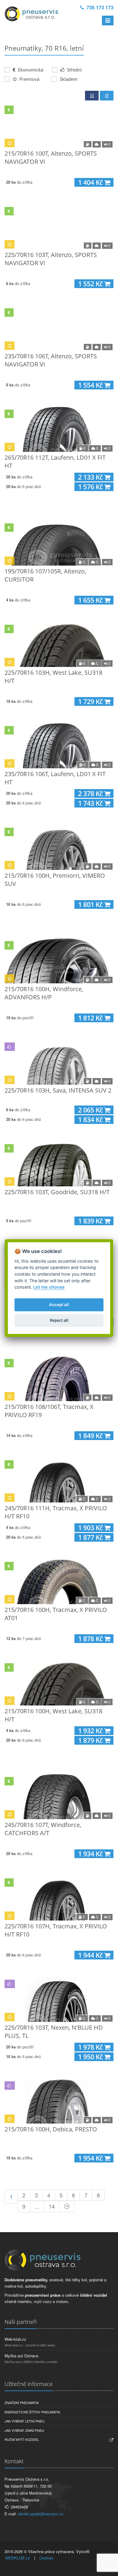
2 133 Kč (91, 477)
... (37, 2206)
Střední (74, 70)
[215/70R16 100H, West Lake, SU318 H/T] (59, 1683)
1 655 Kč (91, 600)
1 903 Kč (91, 1528)
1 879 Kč (91, 1740)
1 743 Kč (91, 803)
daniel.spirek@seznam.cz (41, 2514)
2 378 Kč (91, 793)
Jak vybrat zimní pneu (24, 2430)
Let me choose (49, 1287)
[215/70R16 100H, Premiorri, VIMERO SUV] (59, 847)
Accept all (59, 1305)
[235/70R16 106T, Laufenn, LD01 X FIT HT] (59, 746)
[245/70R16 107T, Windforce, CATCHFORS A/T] (59, 1797)
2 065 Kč (91, 1110)
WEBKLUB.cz (18, 2558)
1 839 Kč (91, 1221)
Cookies (46, 2558)
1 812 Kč (91, 1018)
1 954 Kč (91, 2158)
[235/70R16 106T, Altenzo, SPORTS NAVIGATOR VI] (59, 328)
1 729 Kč (91, 701)
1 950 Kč (91, 2057)
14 (52, 2206)
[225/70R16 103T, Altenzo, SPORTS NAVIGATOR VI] (59, 227)
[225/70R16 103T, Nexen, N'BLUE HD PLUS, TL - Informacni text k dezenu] (59, 1999)
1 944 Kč (91, 1955)
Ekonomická (30, 70)
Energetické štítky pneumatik (32, 2412)
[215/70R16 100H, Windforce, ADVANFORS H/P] (59, 961)
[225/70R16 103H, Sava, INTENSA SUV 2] (59, 1062)
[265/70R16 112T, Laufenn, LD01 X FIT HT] (59, 429)
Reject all (59, 1321)
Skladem (69, 79)
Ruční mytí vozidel (22, 2439)
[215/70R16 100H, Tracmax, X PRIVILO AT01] (59, 1581)
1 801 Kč (91, 904)
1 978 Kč (91, 2047)
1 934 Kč (91, 1854)
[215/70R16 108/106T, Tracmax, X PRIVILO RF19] (59, 1378)
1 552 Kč (91, 284)
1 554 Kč (91, 385)
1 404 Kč (91, 182)
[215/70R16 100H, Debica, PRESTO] (59, 2101)
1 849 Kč (91, 1436)
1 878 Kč (91, 1639)
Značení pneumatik (22, 2403)
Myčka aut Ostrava (21, 2356)
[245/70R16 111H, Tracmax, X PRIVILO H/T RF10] (59, 1480)
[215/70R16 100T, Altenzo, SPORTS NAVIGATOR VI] (59, 125)
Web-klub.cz (15, 2339)
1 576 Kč (91, 487)
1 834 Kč (91, 1120)
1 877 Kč (91, 1537)
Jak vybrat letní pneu (25, 2421)
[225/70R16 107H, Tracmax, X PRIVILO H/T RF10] (59, 1898)
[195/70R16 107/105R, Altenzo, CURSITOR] (59, 543)
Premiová (29, 79)
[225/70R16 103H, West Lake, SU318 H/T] (59, 644)
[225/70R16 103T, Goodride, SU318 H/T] (59, 1164)
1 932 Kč (91, 1731)
